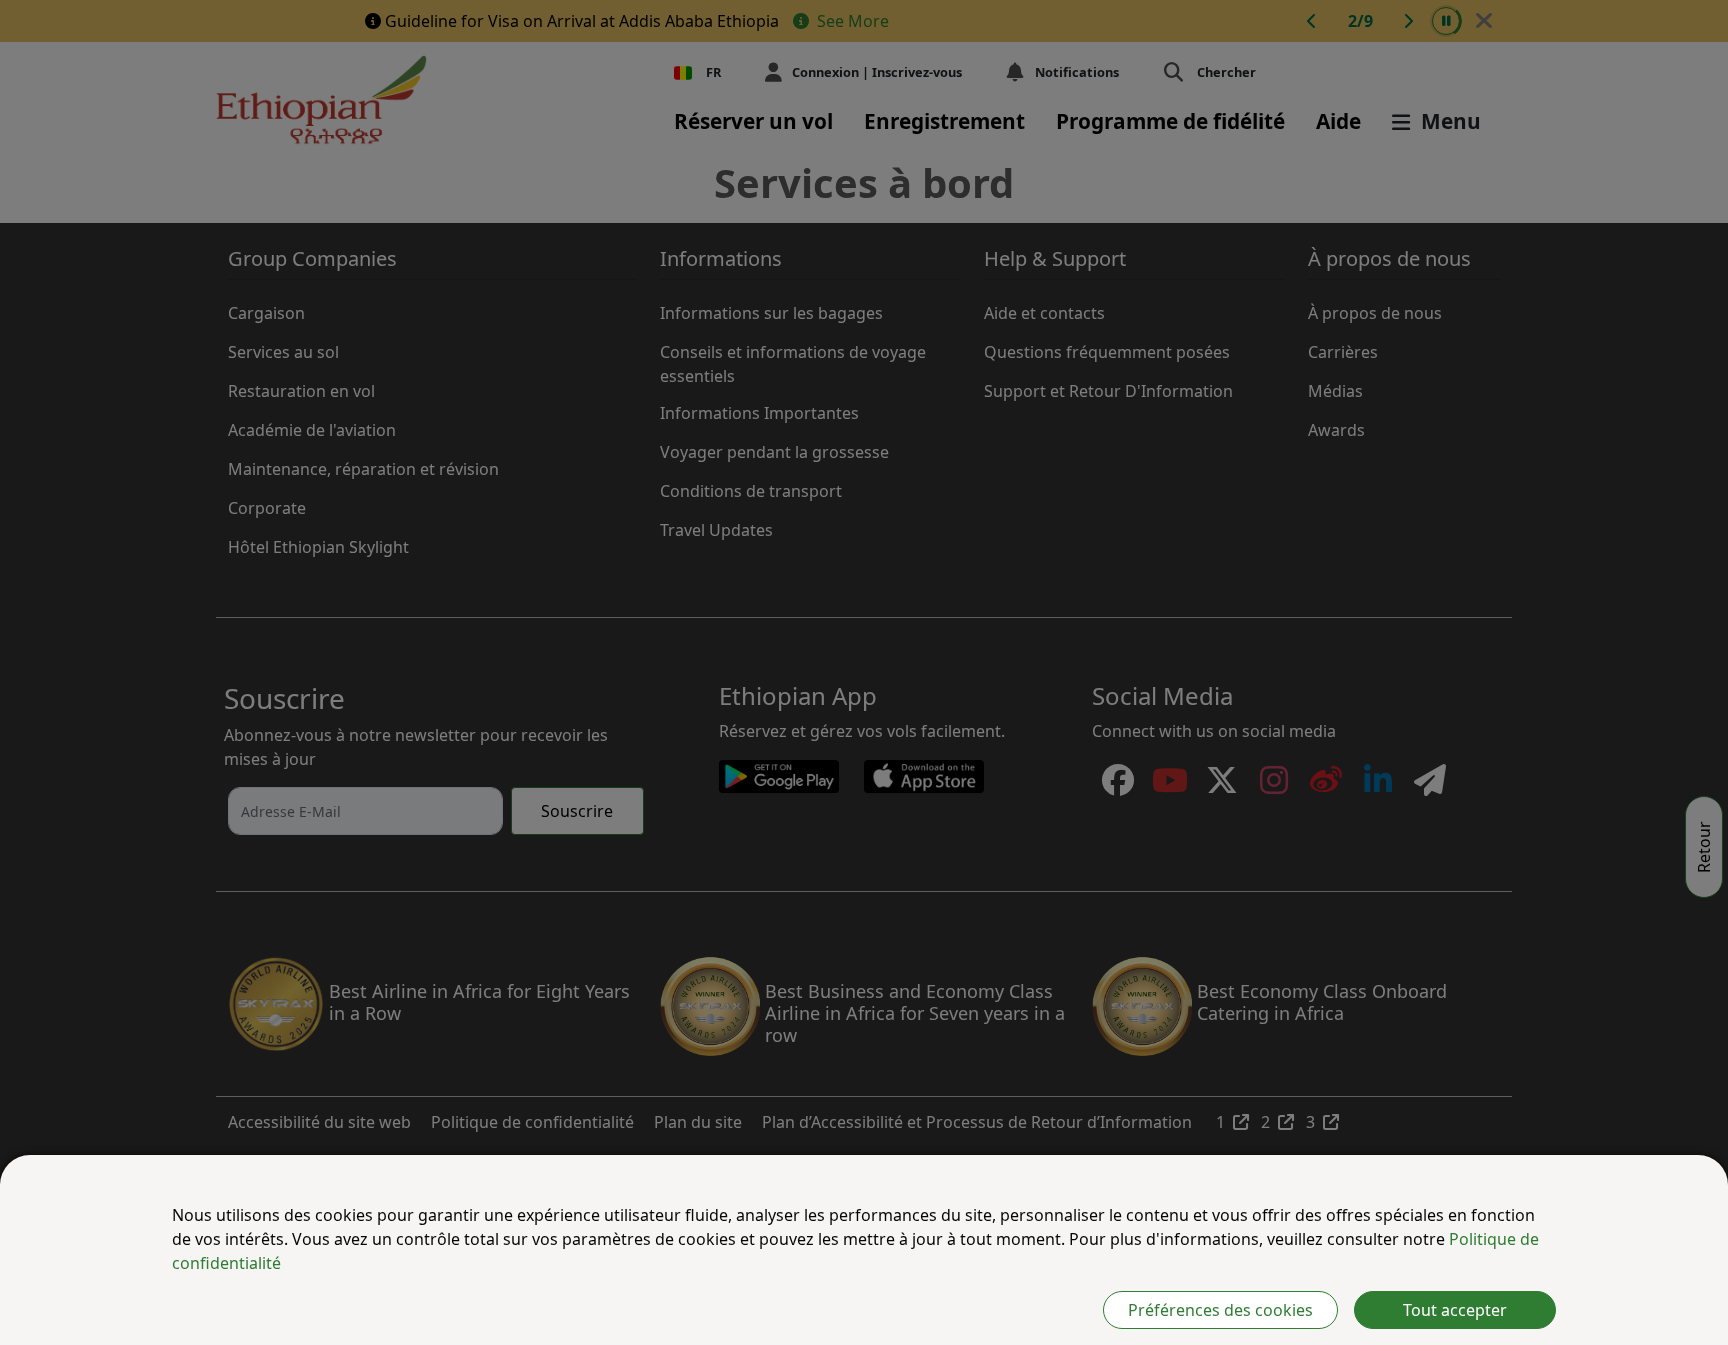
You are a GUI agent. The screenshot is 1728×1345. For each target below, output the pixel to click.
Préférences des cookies (1220, 1310)
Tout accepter (1455, 1310)
